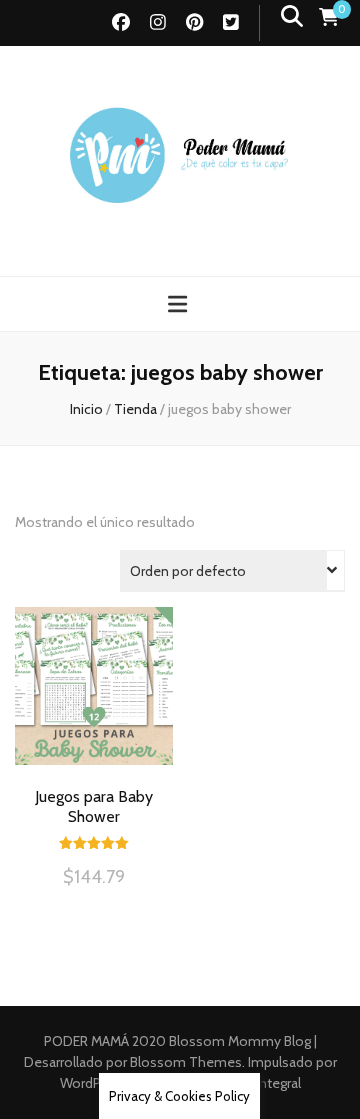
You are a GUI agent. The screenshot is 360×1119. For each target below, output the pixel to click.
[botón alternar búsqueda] (292, 16)
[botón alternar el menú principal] (180, 304)
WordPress (93, 1083)
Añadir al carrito (94, 704)
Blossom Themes (184, 1062)
